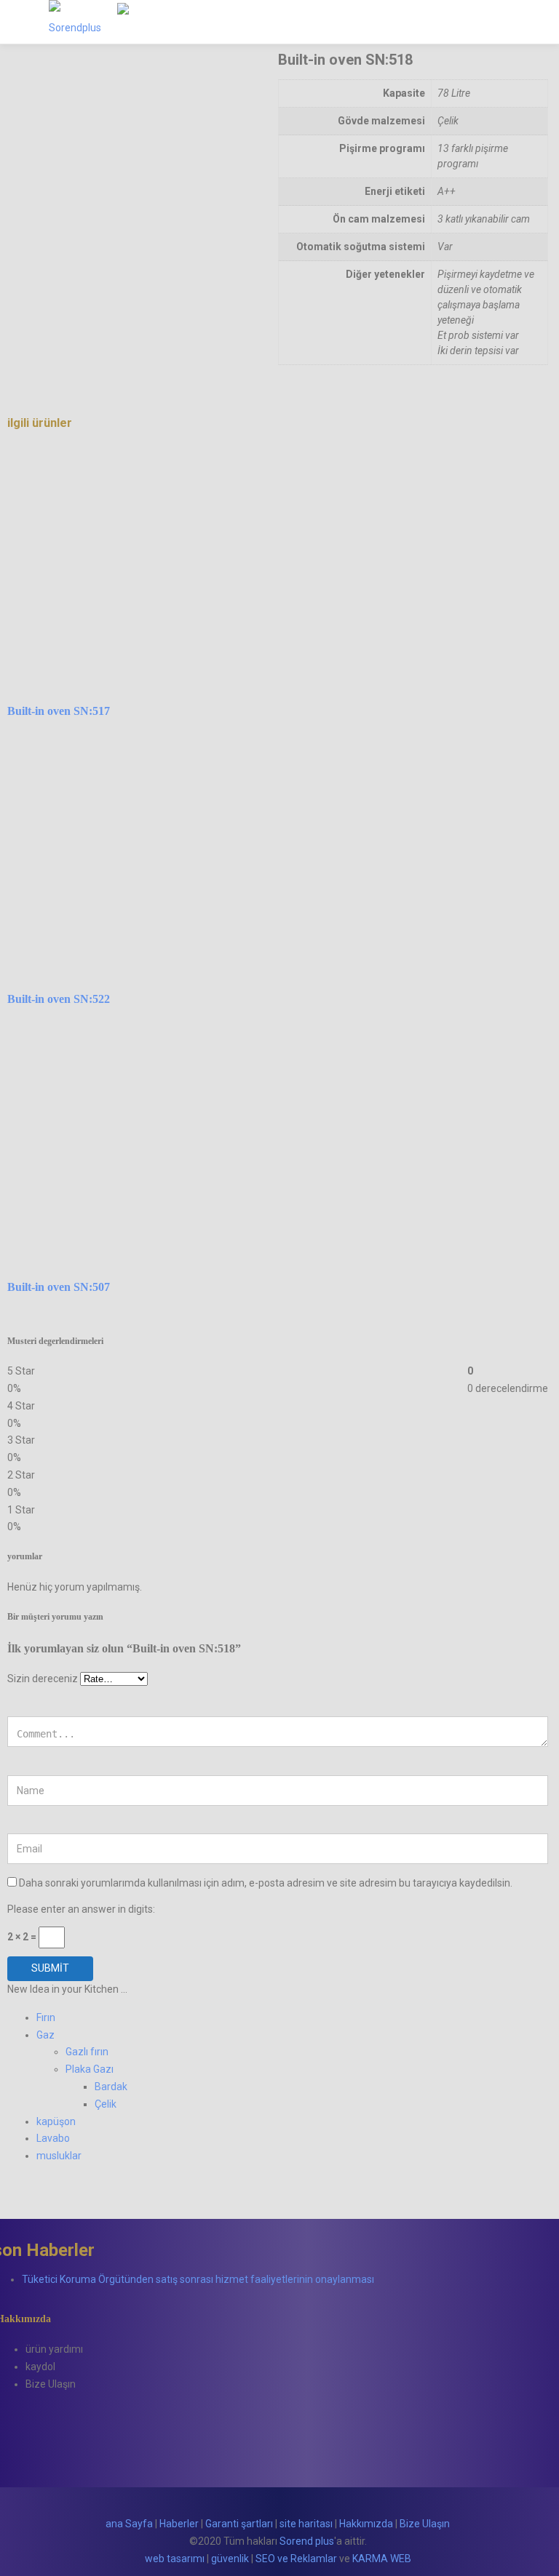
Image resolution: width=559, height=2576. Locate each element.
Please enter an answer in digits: (81, 1909)
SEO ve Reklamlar (296, 2559)
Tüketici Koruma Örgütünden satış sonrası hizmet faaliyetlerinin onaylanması (198, 2279)
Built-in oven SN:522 (59, 999)
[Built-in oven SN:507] (155, 1029)
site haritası (306, 2524)
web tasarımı (175, 2559)
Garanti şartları (239, 2524)
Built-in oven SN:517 (59, 711)
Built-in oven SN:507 (59, 1287)
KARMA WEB (382, 2559)
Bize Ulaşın (425, 2524)
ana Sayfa (129, 2524)
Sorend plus (307, 2541)
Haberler (179, 2524)
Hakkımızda (366, 2524)
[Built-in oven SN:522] (155, 741)
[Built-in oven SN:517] (155, 453)
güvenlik (230, 2559)
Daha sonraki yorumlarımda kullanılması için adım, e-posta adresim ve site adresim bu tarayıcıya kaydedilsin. (266, 1883)
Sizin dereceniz (43, 1679)
